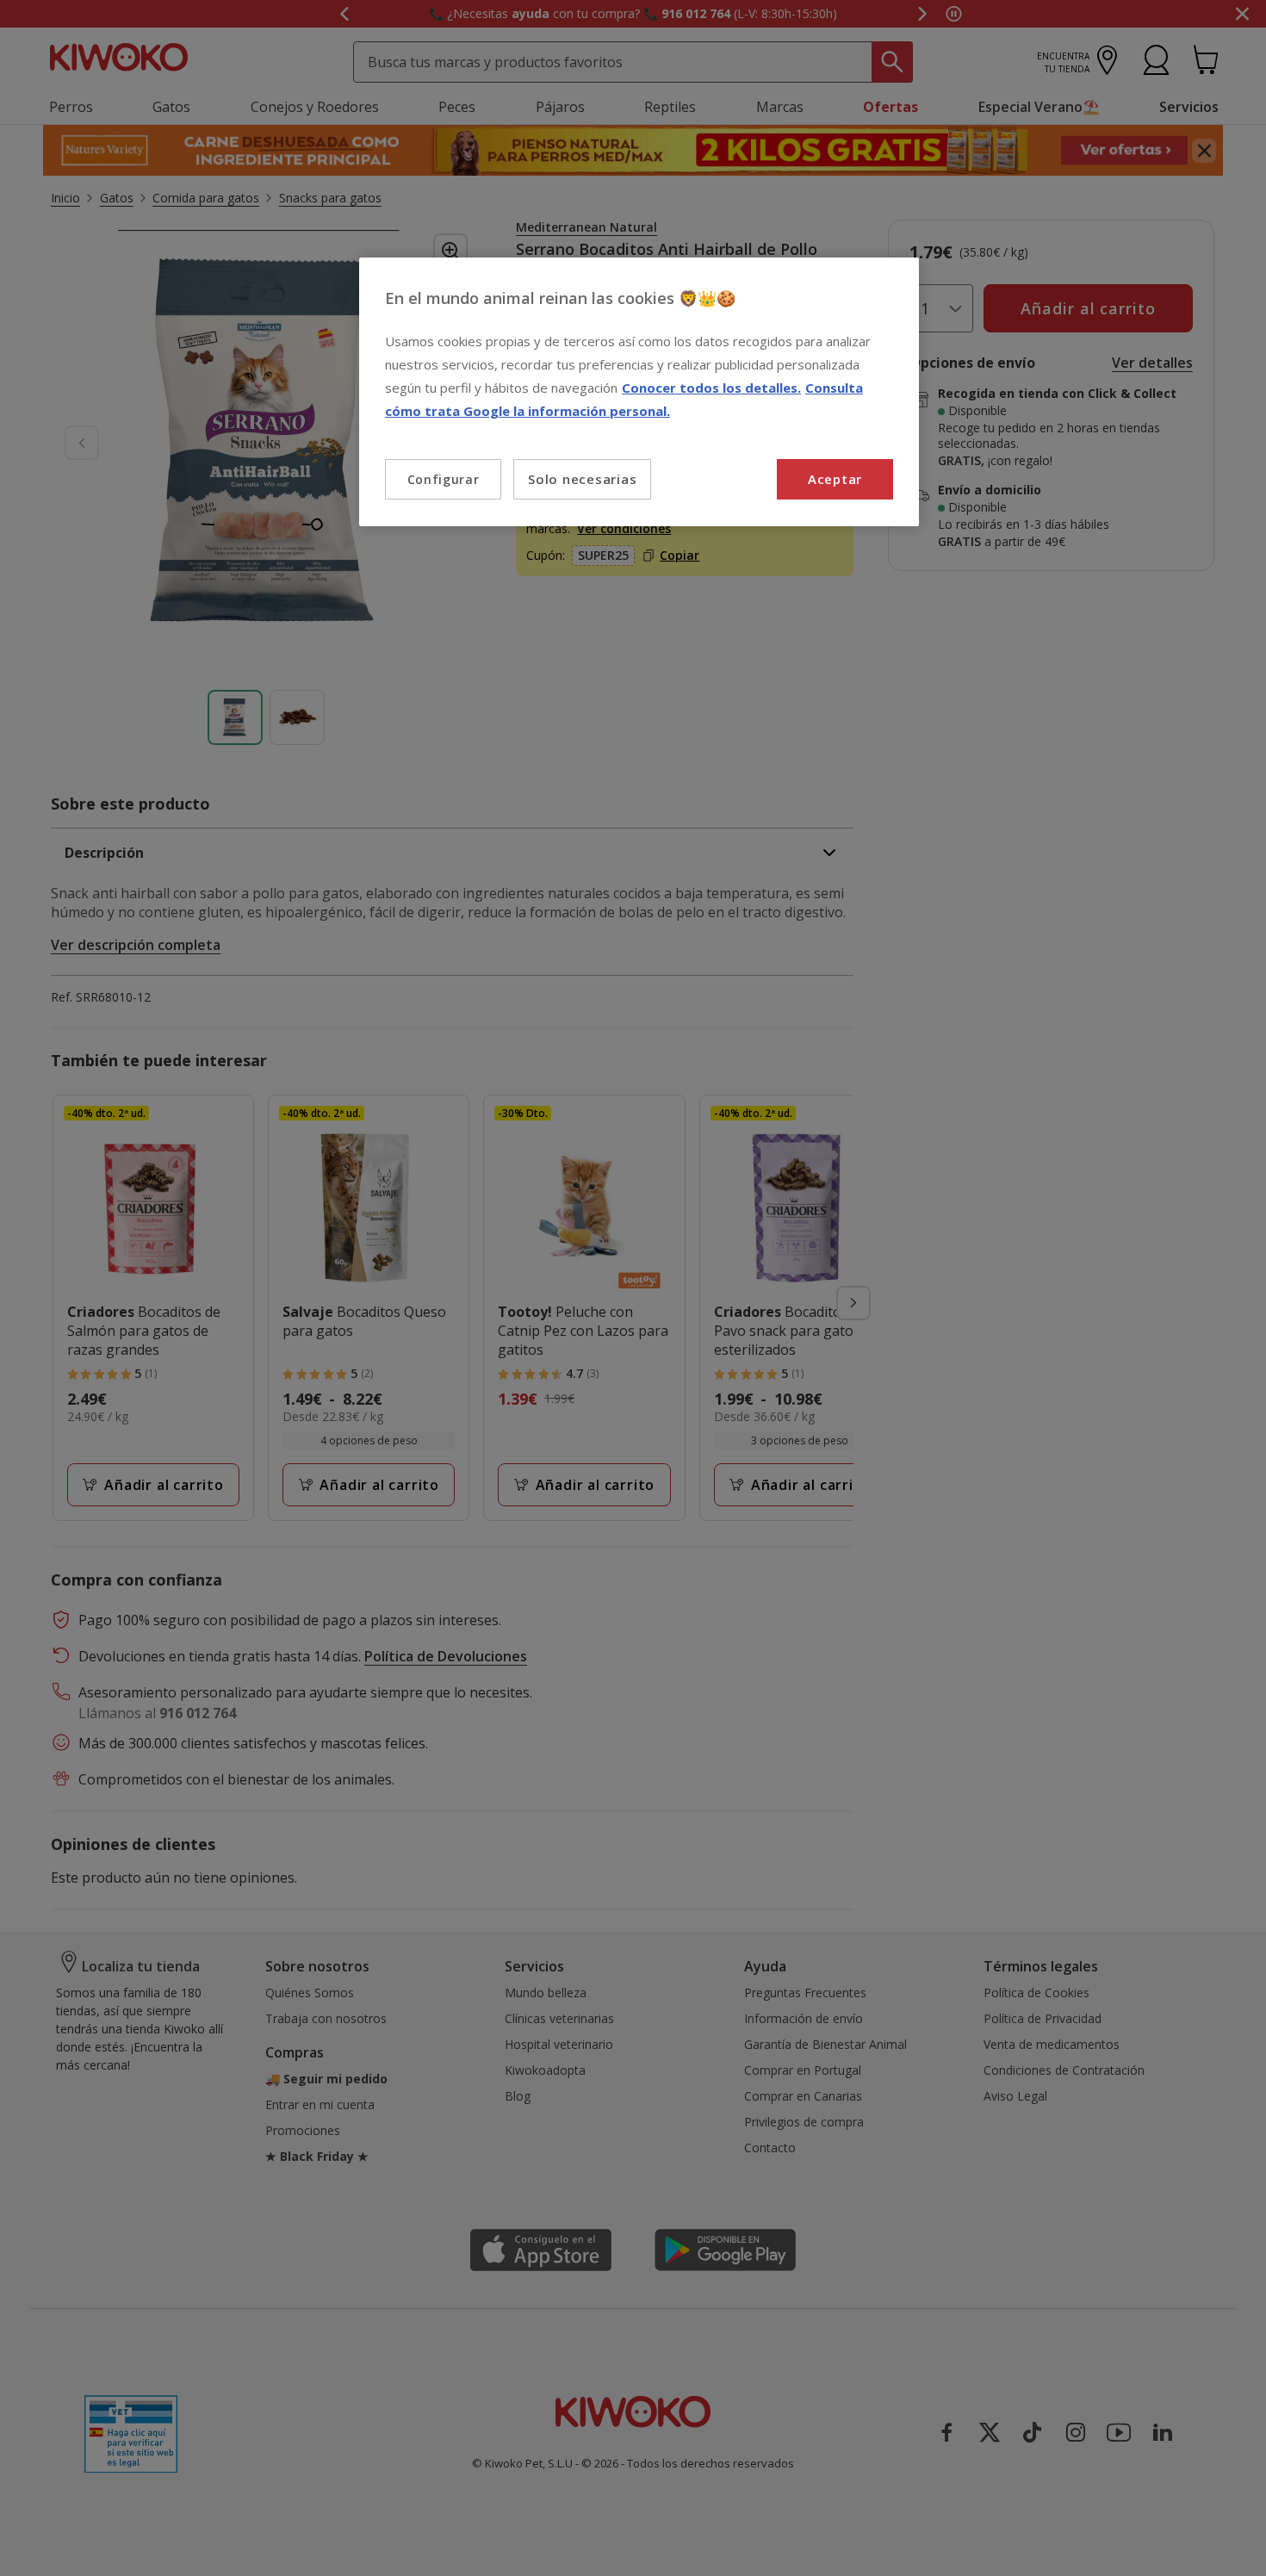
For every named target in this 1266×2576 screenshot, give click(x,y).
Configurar (444, 479)
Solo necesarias (582, 479)
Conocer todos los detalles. (711, 388)
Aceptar (835, 479)
